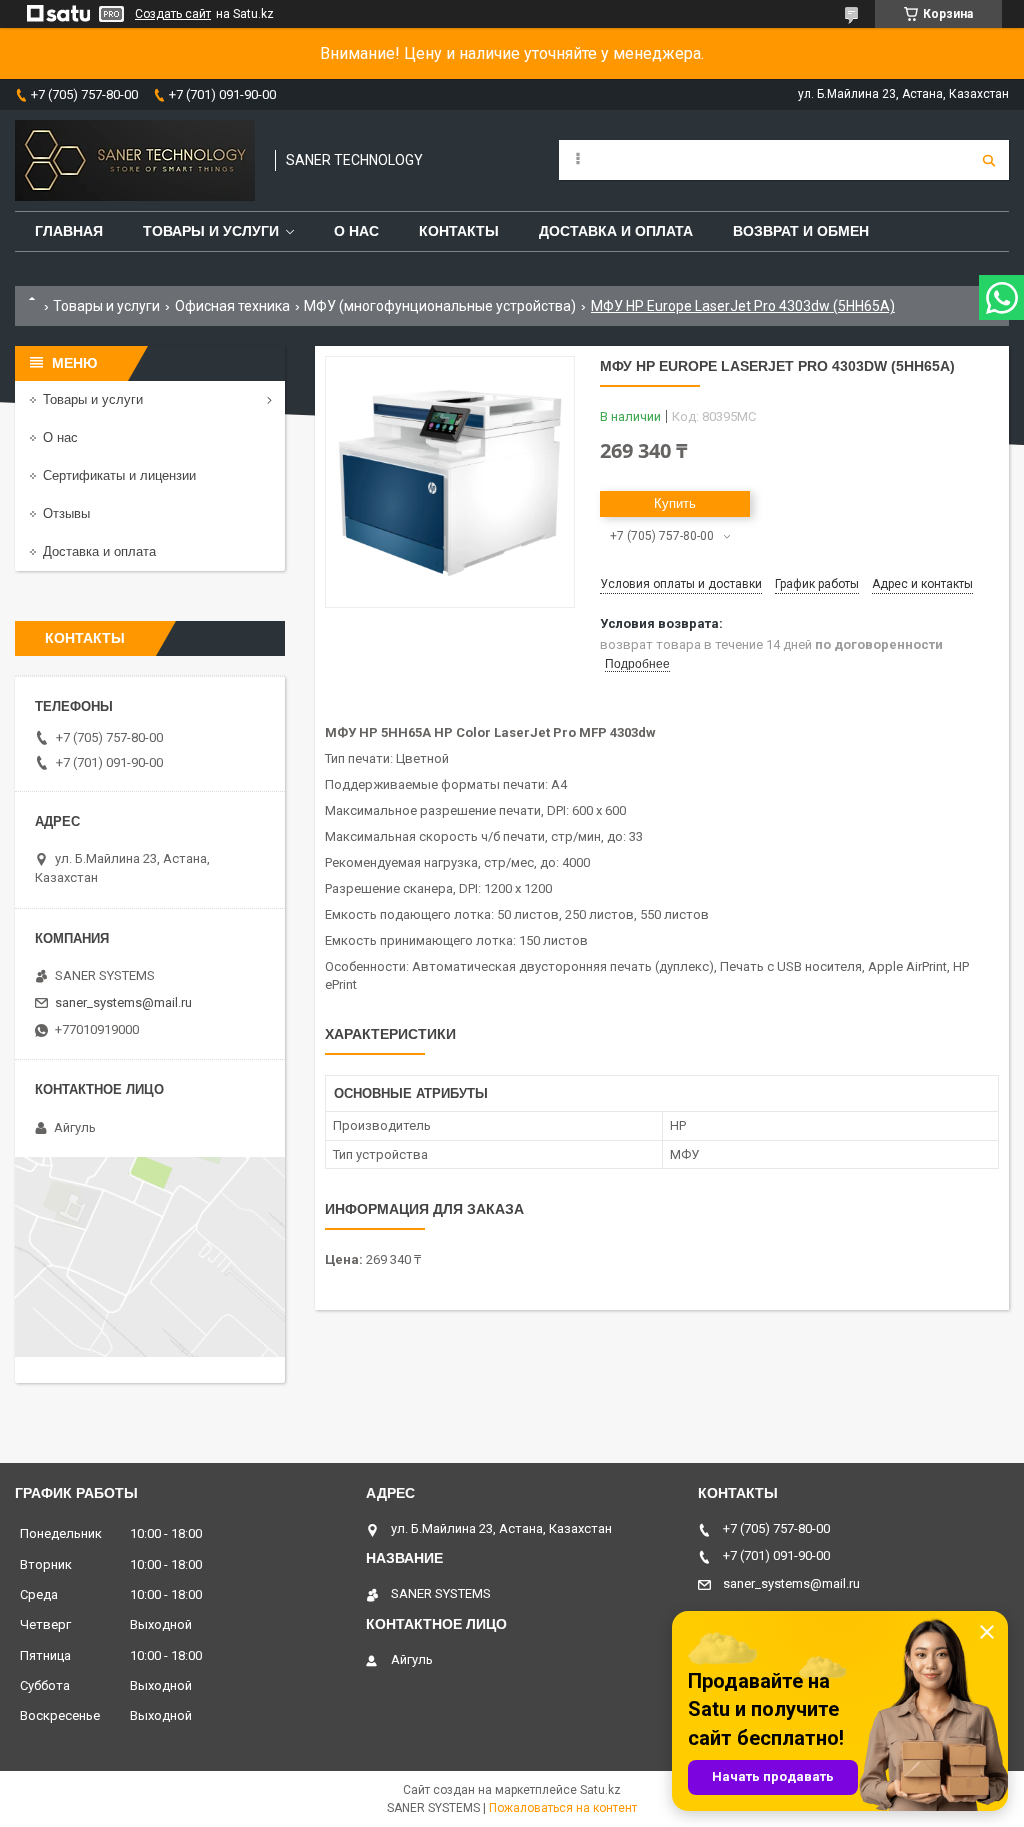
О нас (356, 231)
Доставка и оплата (616, 231)
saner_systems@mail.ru (123, 1002)
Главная (69, 231)
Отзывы (66, 513)
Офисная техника (232, 306)
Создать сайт (173, 14)
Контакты (459, 231)
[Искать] (989, 160)
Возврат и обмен (801, 231)
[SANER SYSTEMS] (135, 160)
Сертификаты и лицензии (119, 475)
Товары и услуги (211, 231)
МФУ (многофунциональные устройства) (440, 306)
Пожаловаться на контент (563, 1808)
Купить (675, 503)
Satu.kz (600, 1790)
